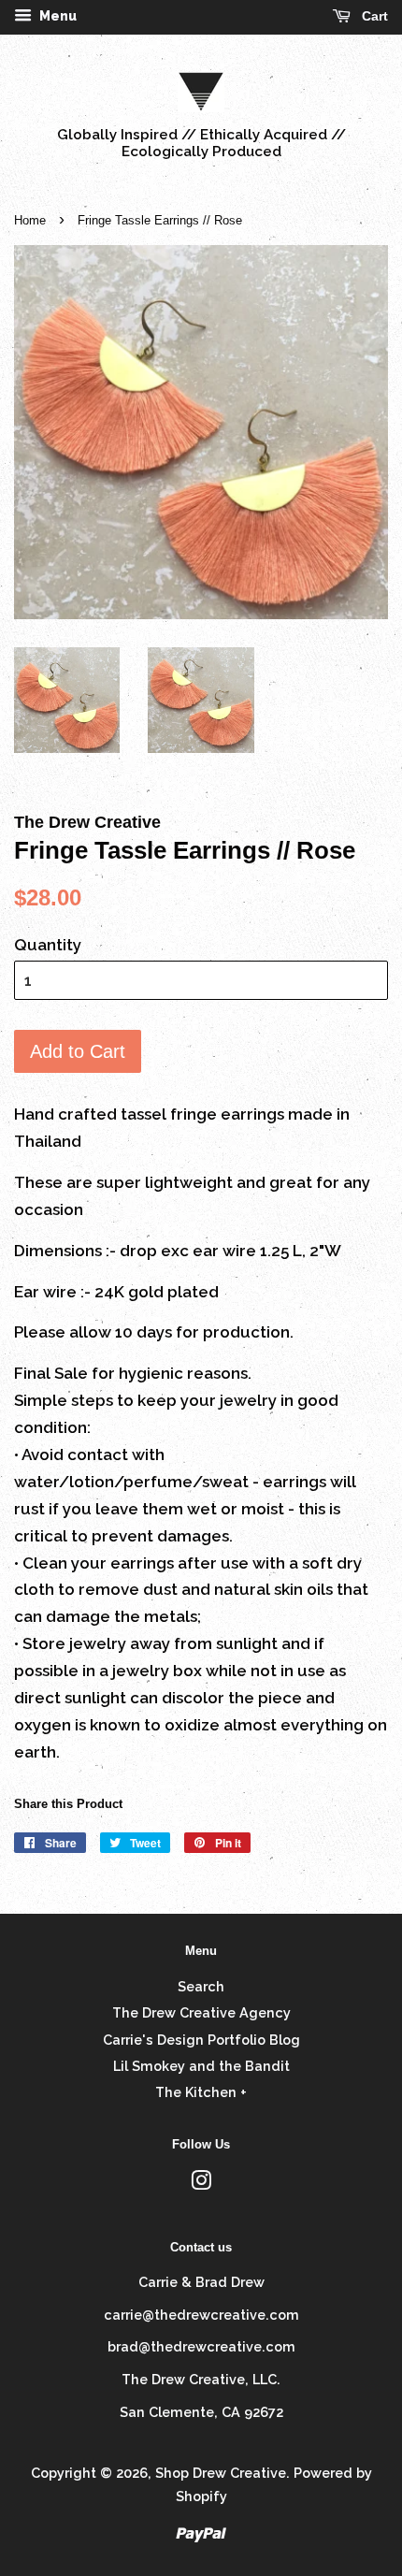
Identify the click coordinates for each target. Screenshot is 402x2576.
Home (30, 220)
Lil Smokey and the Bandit (201, 2066)
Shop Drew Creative (221, 2473)
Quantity (48, 945)
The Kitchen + (201, 2092)
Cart (373, 16)
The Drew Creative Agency (201, 2012)
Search (201, 1986)
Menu (57, 16)
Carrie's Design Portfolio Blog (201, 2040)
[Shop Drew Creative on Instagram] (201, 2184)
